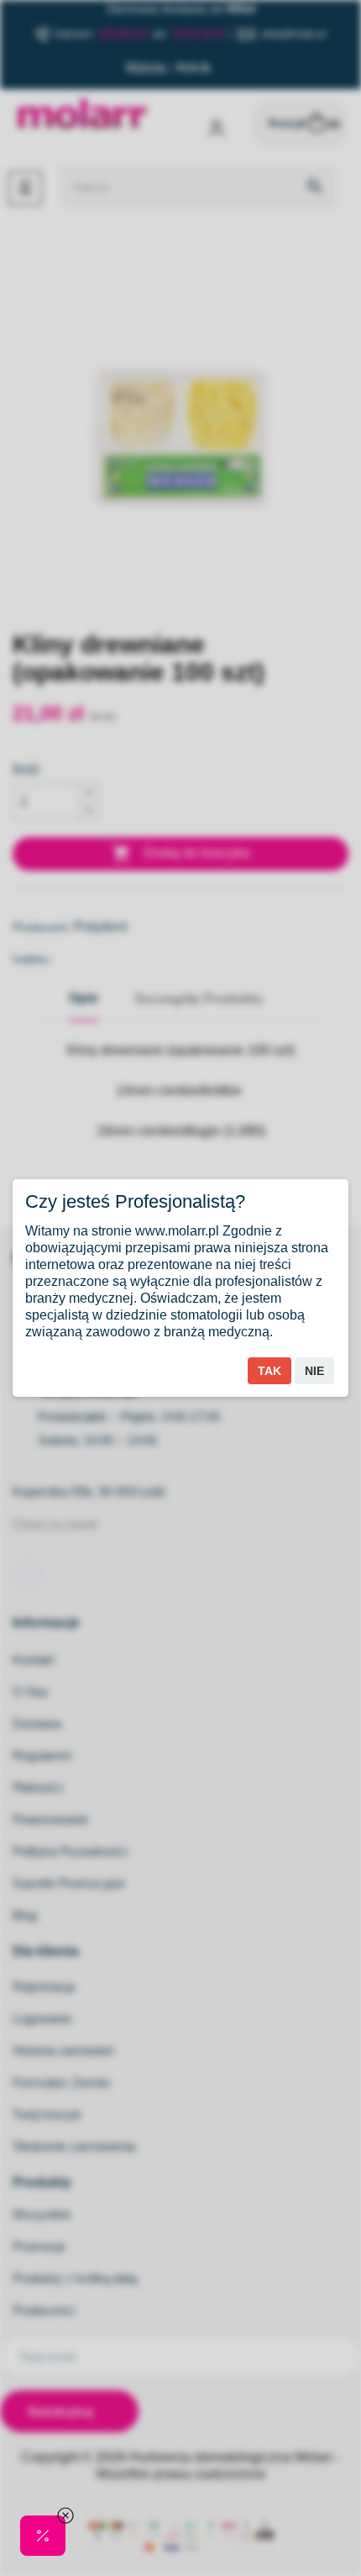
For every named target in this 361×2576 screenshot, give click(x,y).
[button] (43, 2536)
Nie (314, 1371)
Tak (269, 1371)
